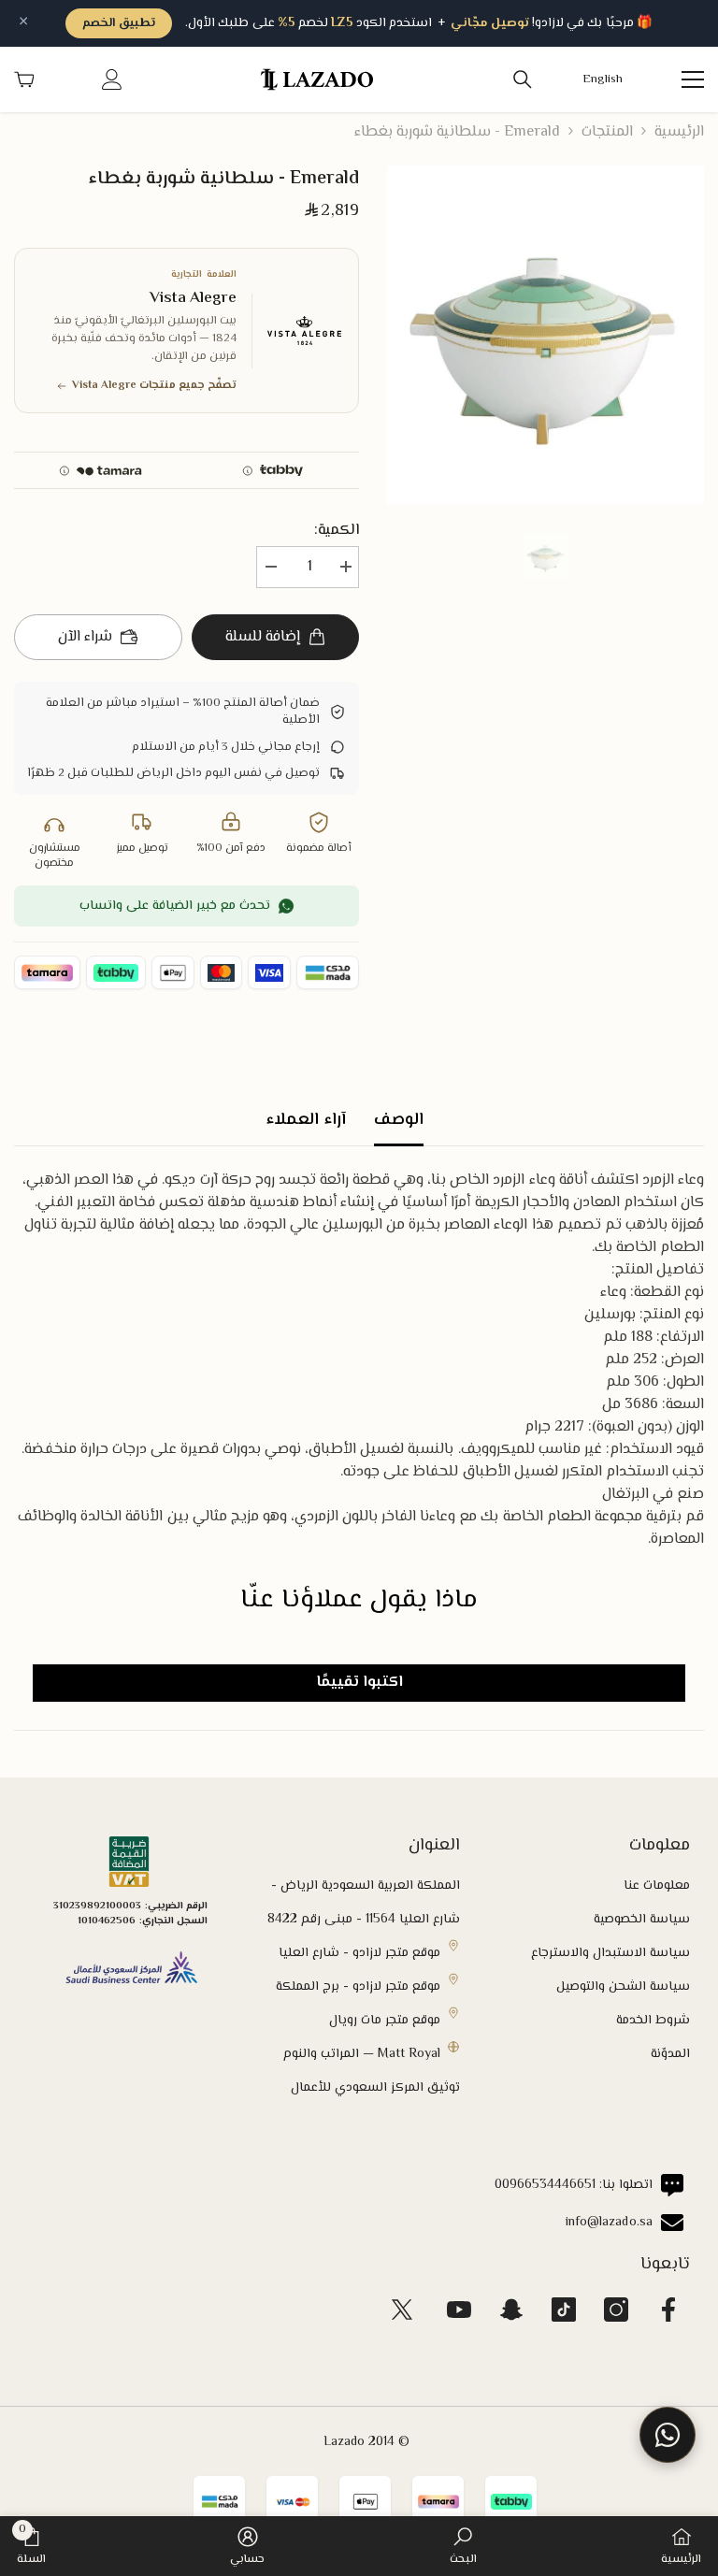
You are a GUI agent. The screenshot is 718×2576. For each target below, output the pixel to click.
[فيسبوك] (668, 2310)
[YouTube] (459, 2310)
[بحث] (523, 79)
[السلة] (24, 79)
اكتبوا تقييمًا (359, 1683)
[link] (463, 2546)
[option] (546, 335)
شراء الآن (85, 637)
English (603, 80)
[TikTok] (564, 2310)
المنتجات (607, 133)
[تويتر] (402, 2310)
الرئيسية (679, 133)
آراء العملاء (306, 1120)
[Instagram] (616, 2310)
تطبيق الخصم (119, 23)
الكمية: (337, 531)
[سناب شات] (511, 2310)
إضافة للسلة (263, 637)
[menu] (693, 79)
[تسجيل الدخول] (112, 79)
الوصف (399, 1120)
